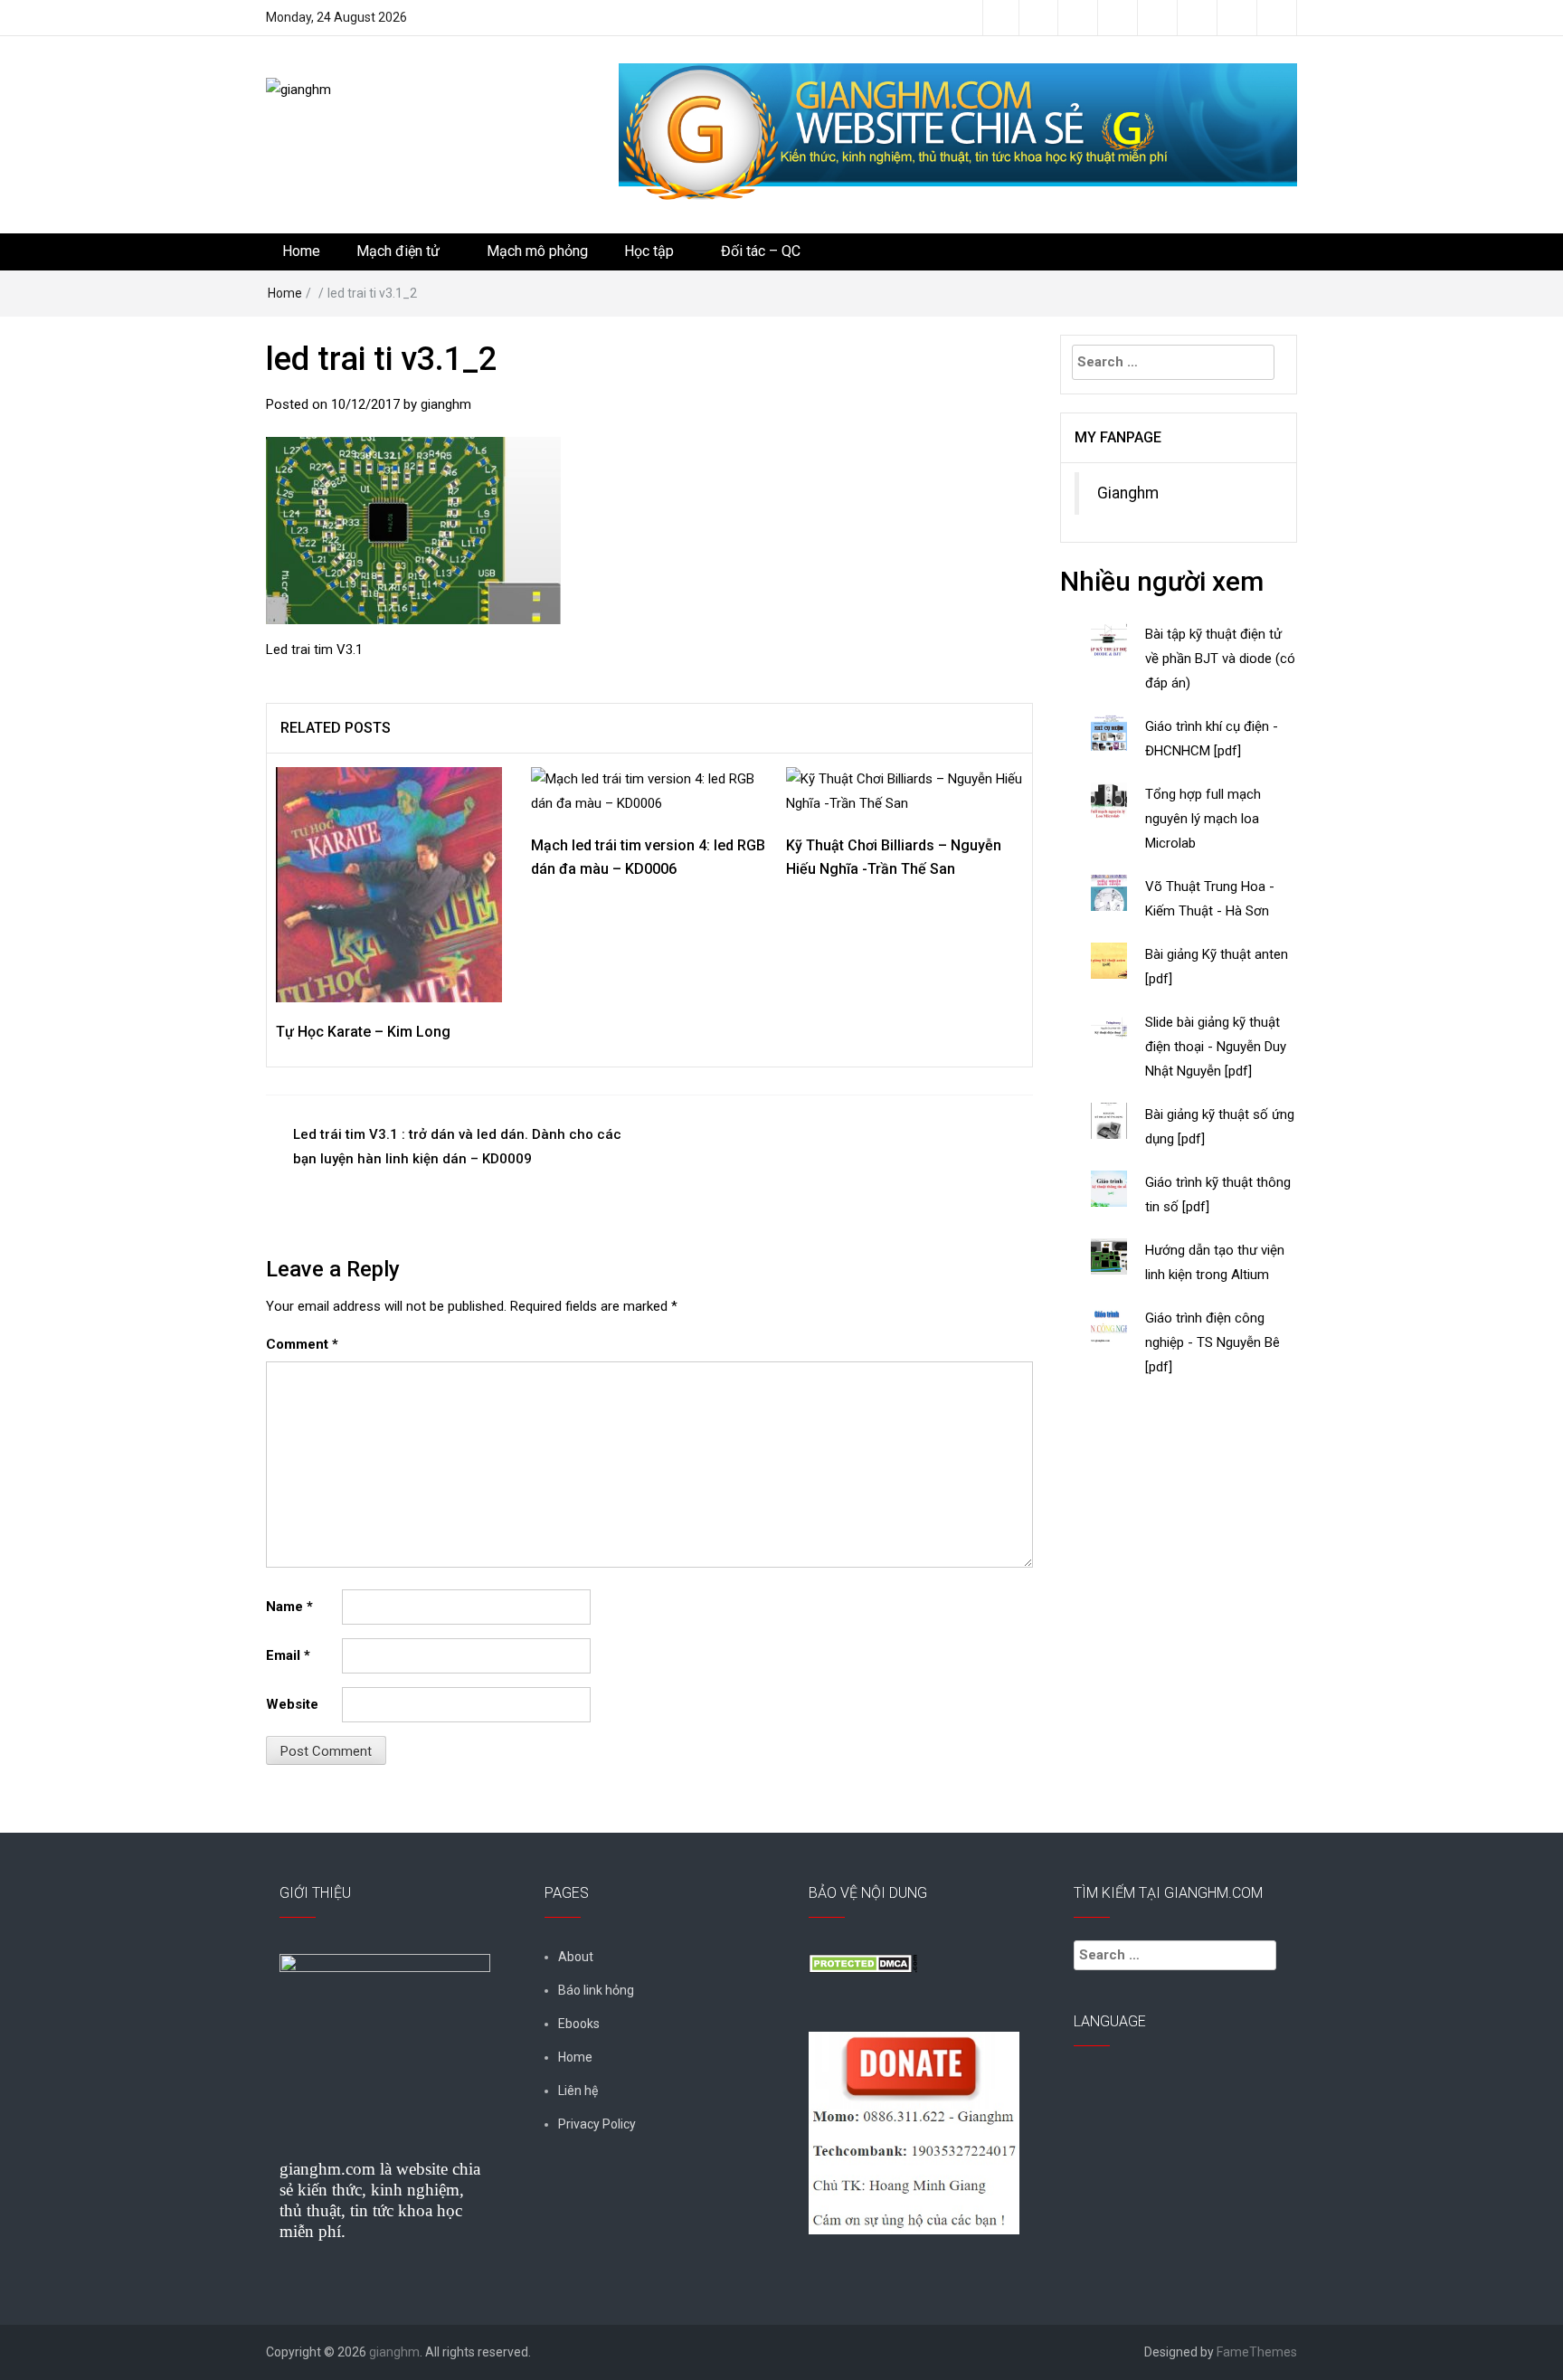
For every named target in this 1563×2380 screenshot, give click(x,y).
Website (292, 1704)
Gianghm (1128, 493)
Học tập (649, 251)
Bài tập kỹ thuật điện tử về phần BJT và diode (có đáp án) (1220, 659)
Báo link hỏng (596, 1990)
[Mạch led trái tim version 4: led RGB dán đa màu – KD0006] (649, 791)
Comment (302, 1344)
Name (289, 1607)
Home (301, 251)
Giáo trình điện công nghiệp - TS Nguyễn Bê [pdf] (1213, 1342)
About (576, 1957)
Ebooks (579, 2024)
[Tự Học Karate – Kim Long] (389, 884)
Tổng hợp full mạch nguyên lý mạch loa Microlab (1203, 819)
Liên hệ (578, 2091)
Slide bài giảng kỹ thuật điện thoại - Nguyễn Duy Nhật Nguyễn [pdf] (1216, 1047)
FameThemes (1257, 2352)
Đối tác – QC (761, 251)
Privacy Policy (597, 2124)
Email (288, 1655)
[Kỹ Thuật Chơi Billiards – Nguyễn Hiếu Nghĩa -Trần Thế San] (905, 791)
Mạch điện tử (398, 251)
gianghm (446, 404)
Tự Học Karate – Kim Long (363, 1032)
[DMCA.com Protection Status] (863, 1962)
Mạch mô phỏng (537, 251)
